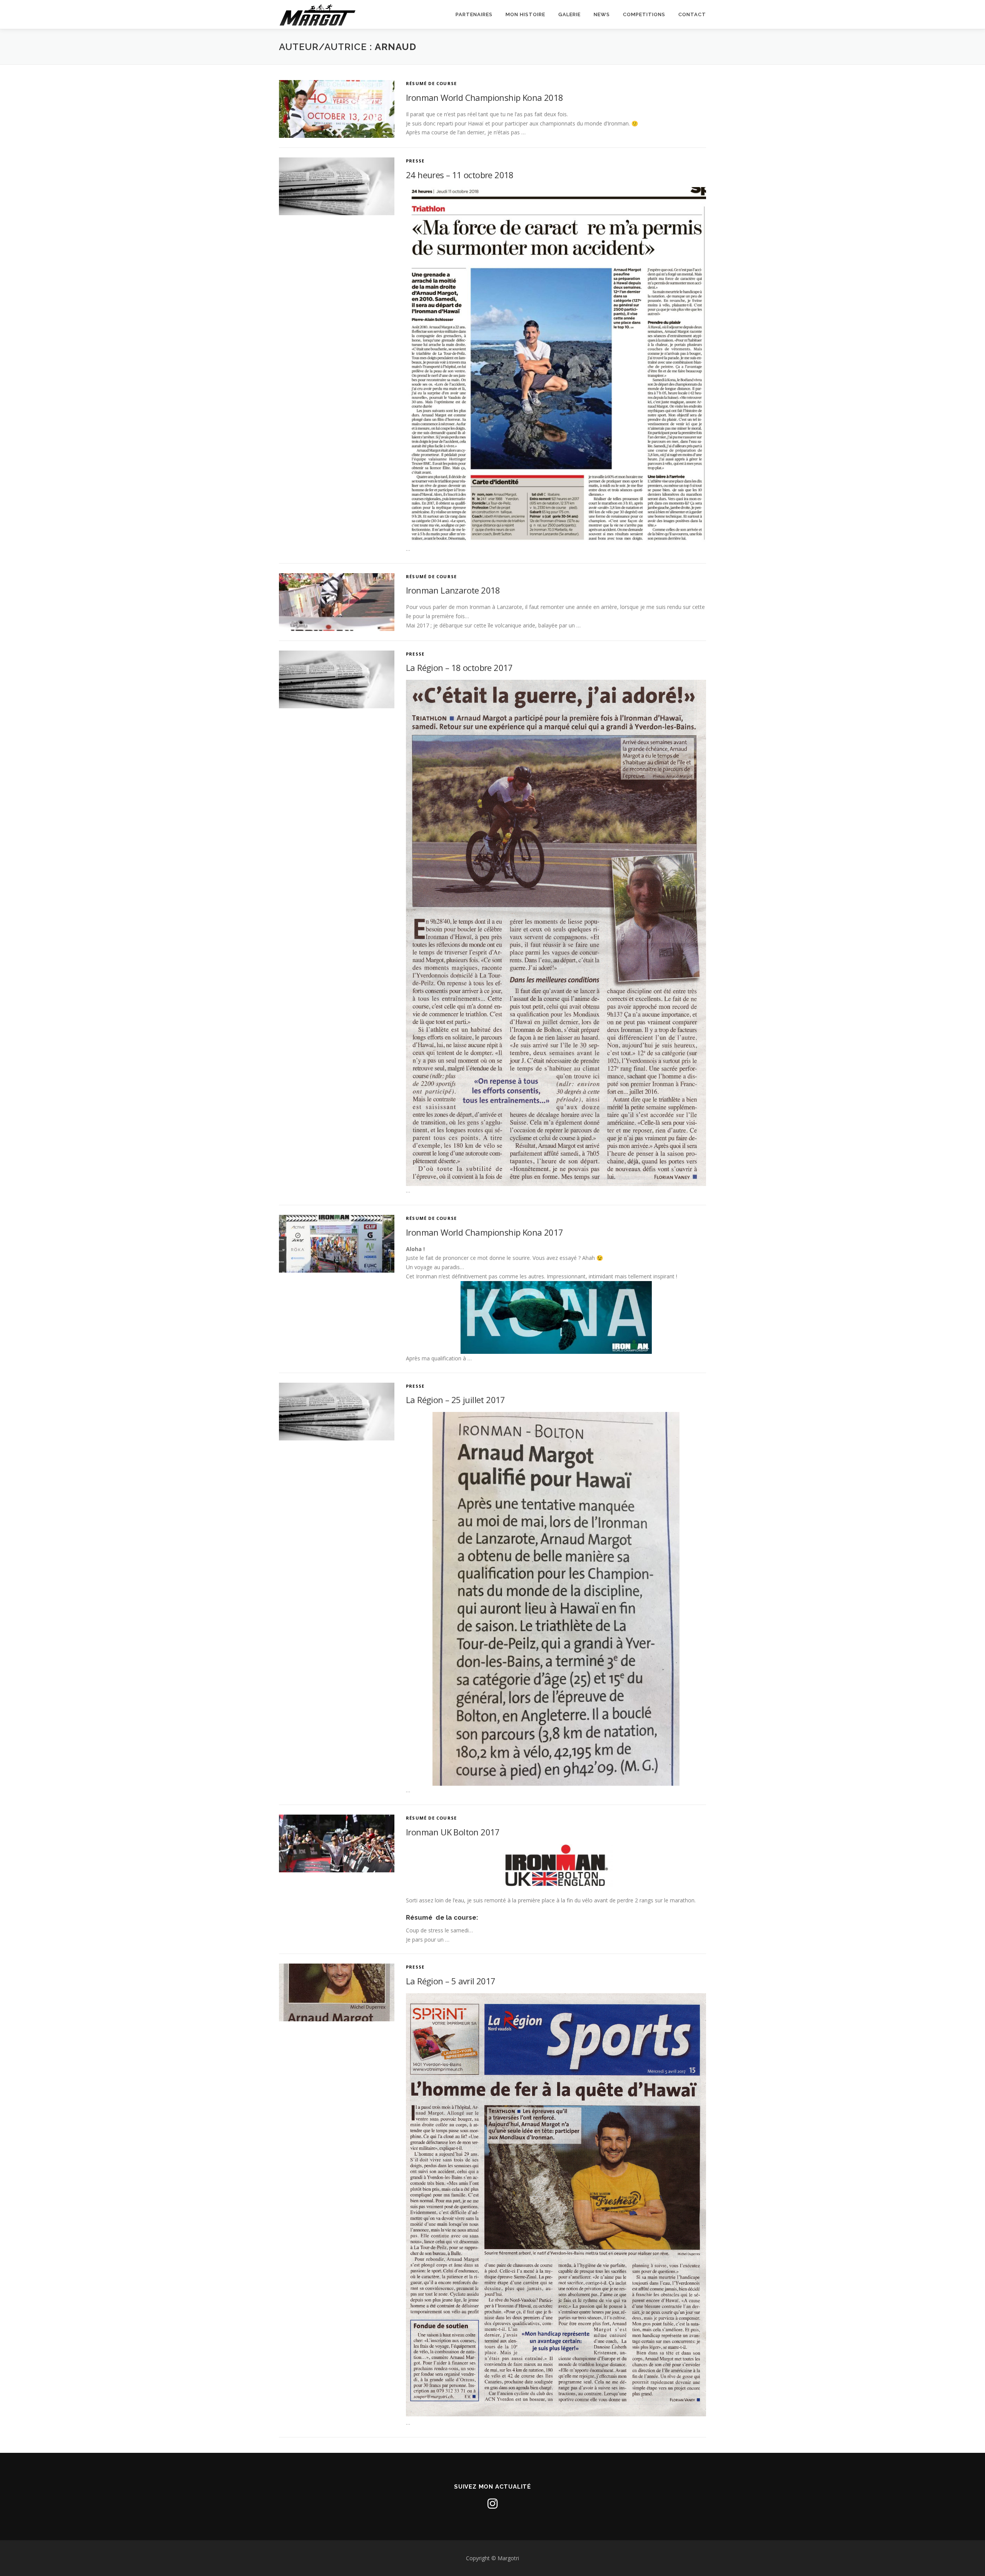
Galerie (569, 14)
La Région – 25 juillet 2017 (456, 1400)
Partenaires (474, 14)
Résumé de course (431, 83)
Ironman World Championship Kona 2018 (484, 97)
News (602, 14)
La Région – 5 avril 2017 (451, 1981)
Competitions (644, 14)
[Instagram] (492, 2504)
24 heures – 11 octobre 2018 (460, 175)
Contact (692, 14)
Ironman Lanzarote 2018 (453, 590)
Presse (415, 161)
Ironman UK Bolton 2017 (453, 1832)
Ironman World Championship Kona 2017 (484, 1232)
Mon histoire (525, 14)
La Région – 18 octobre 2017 (459, 667)
